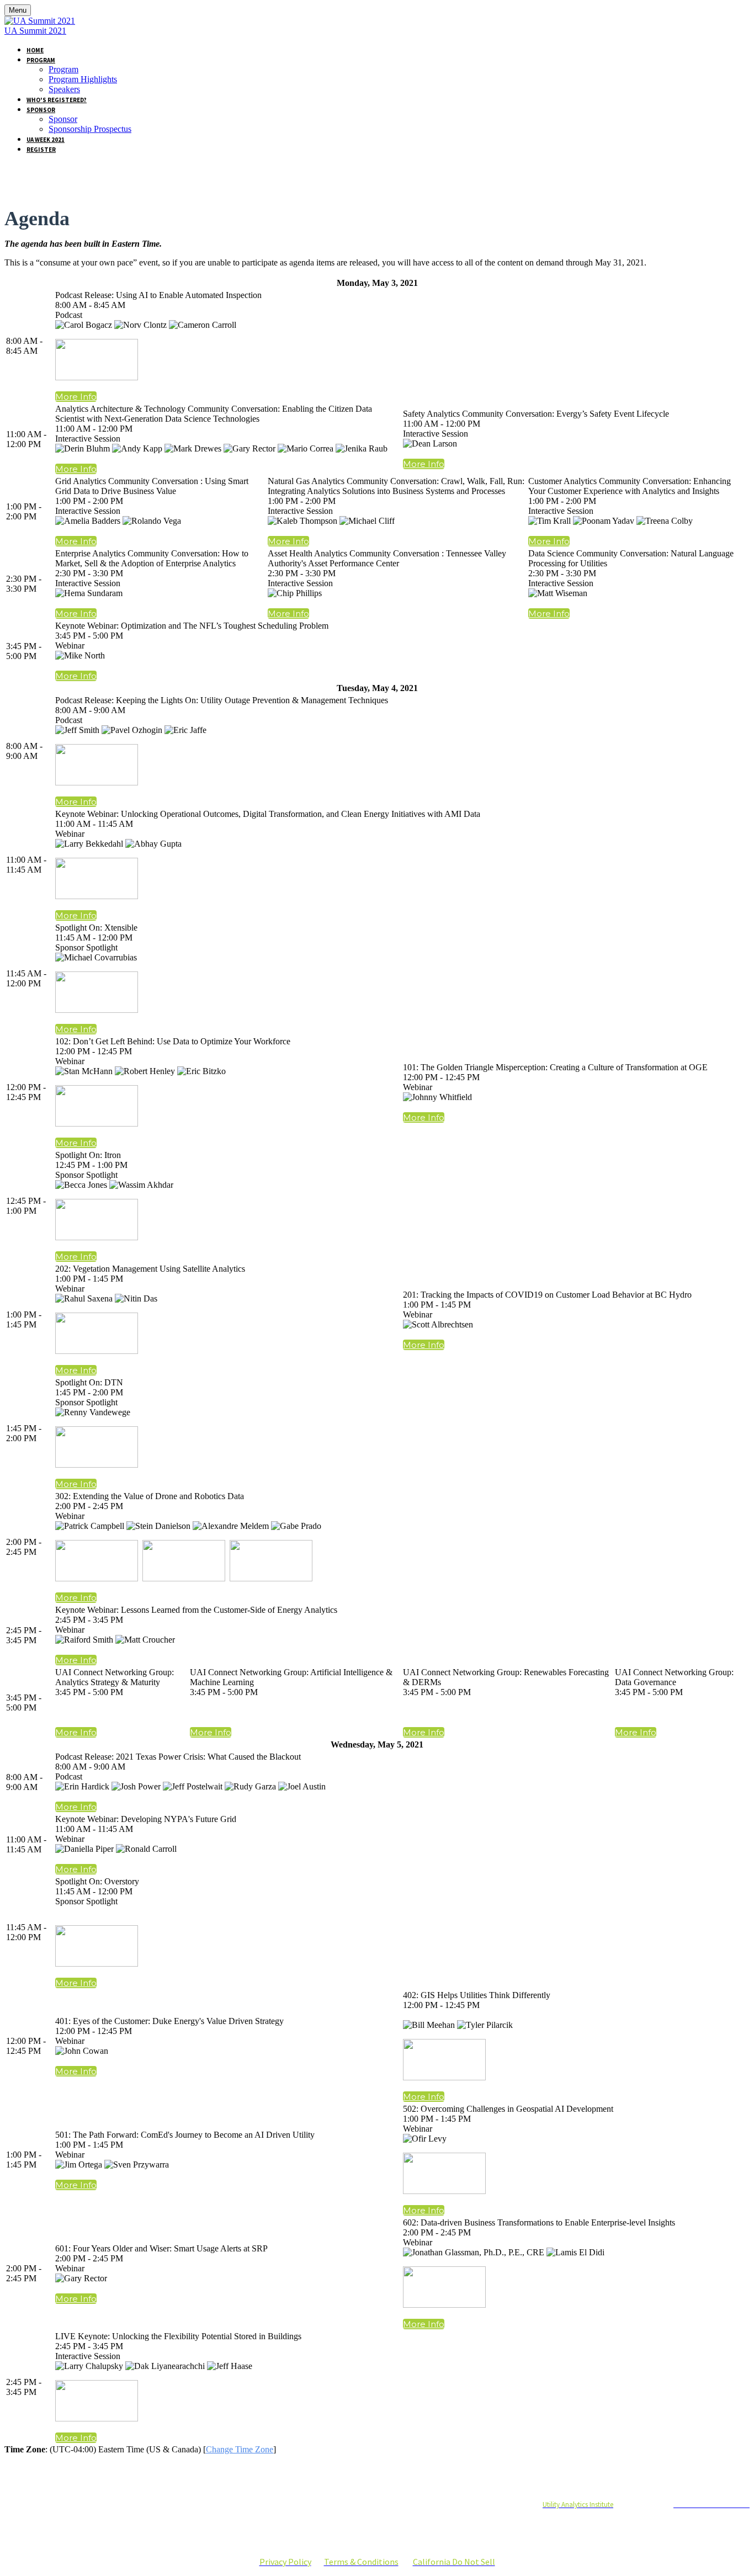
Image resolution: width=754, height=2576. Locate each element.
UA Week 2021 (46, 140)
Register (41, 150)
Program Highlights (83, 79)
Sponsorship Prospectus (90, 129)
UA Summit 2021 (35, 31)
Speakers (64, 89)
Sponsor (41, 110)
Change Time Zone (240, 2449)
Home (35, 50)
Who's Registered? (57, 100)
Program (41, 60)
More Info (76, 397)
